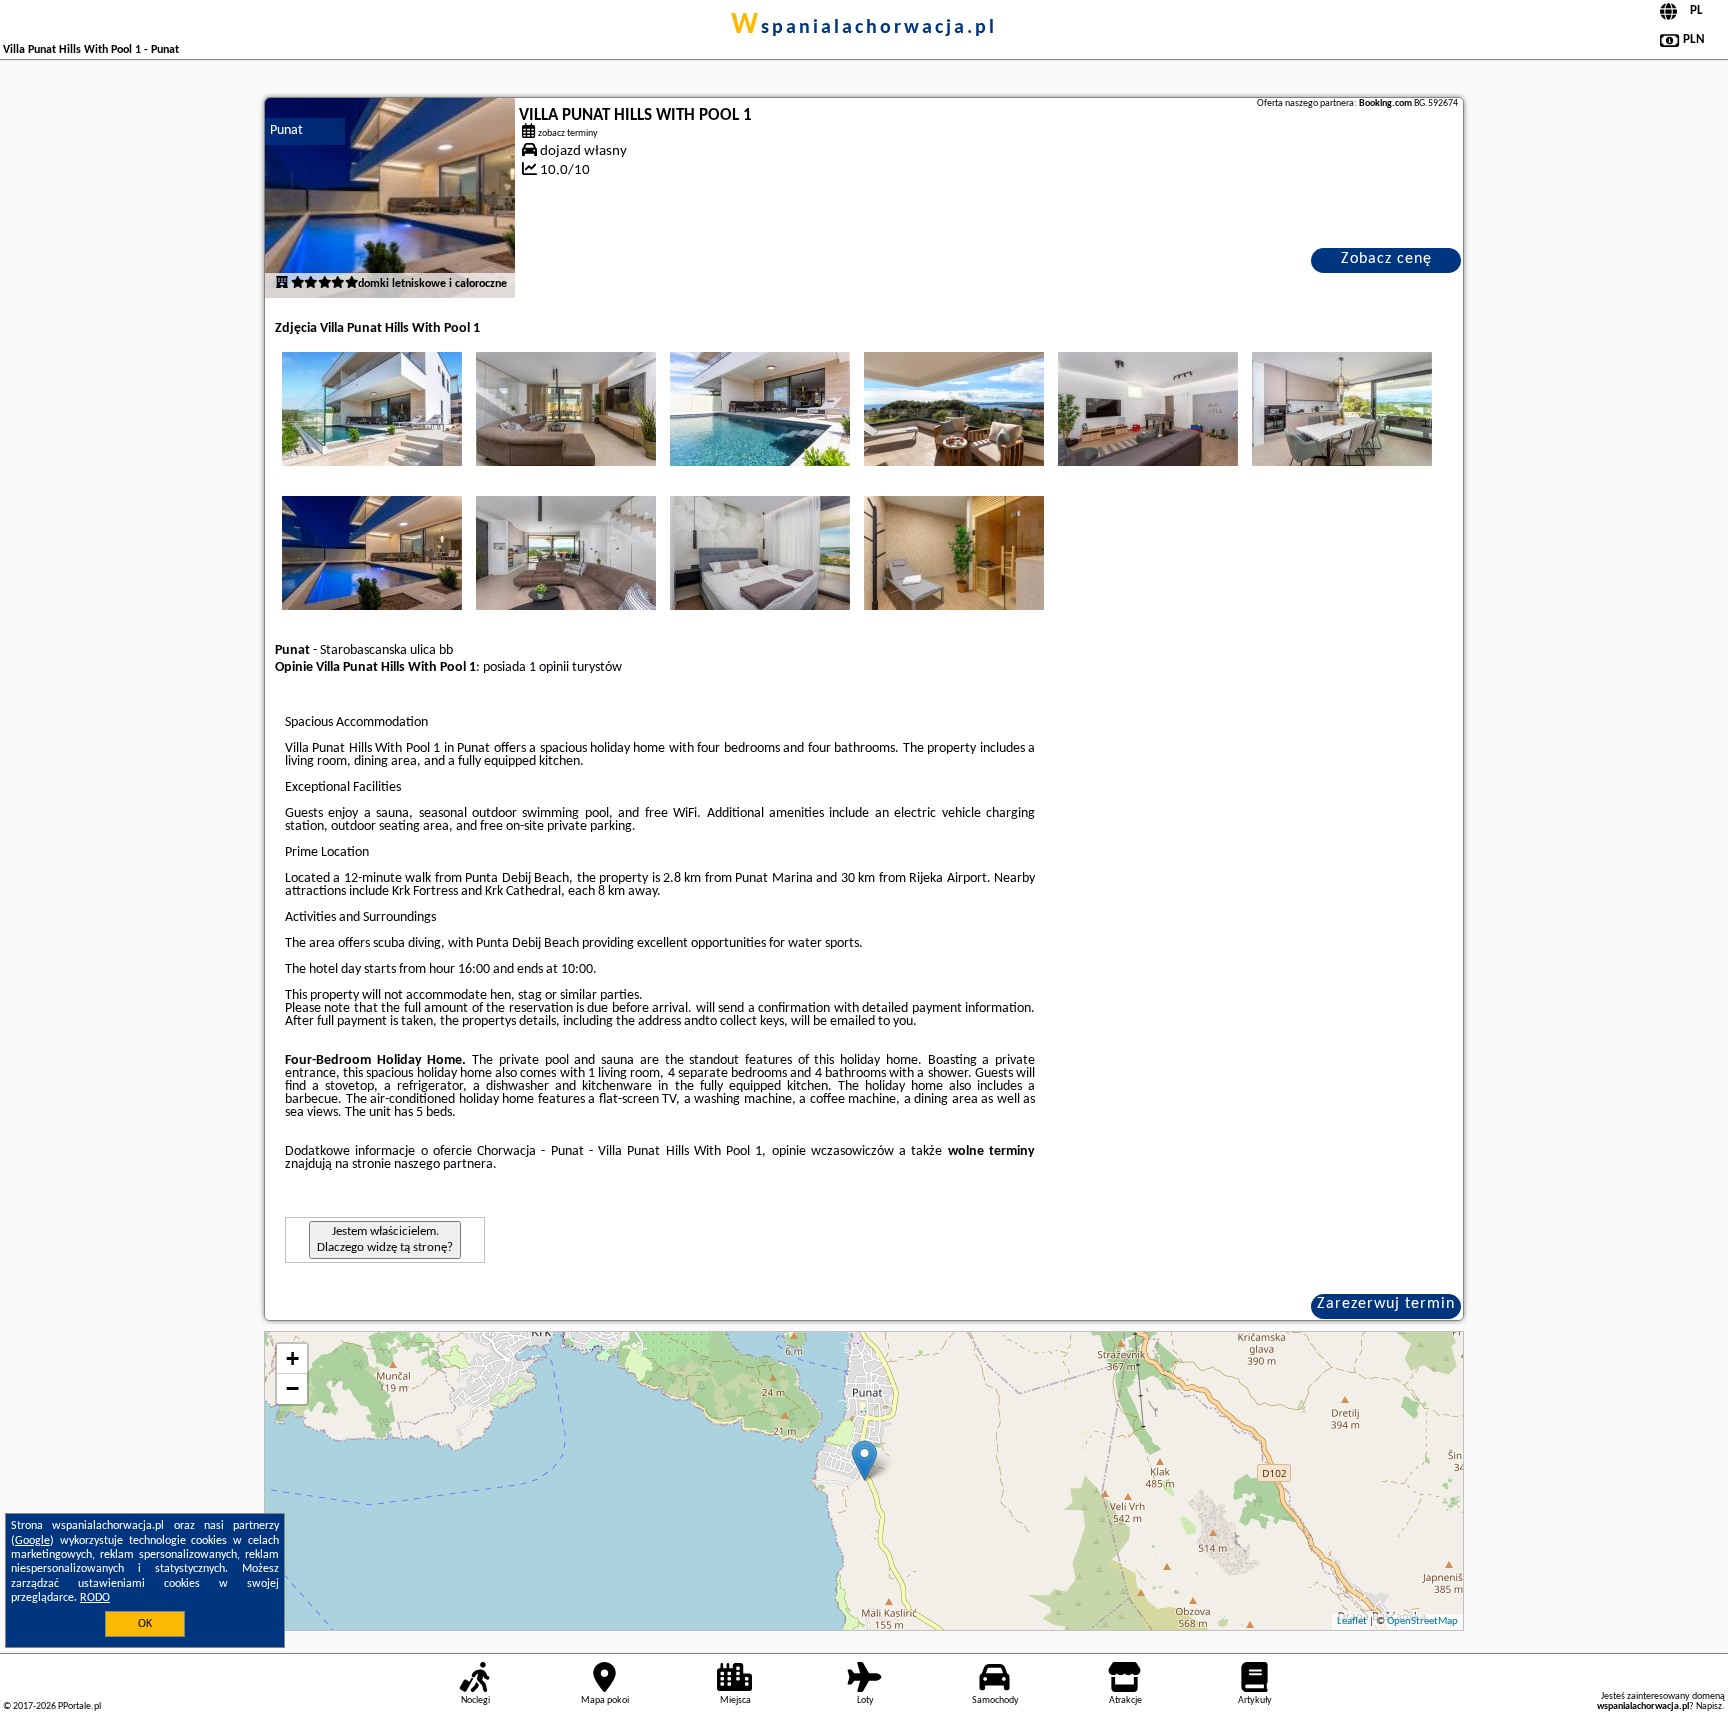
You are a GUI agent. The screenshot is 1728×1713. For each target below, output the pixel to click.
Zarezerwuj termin (1386, 1304)
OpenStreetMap (1422, 1621)
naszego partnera (443, 1164)
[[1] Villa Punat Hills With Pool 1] (390, 198)
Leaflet (1352, 1621)
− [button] (292, 1388)
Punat (286, 130)
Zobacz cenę (1386, 259)
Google (32, 1541)
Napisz (1709, 1706)
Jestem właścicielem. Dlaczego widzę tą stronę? (385, 1239)
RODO (95, 1598)
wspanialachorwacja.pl (864, 28)
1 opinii (549, 667)
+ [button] (292, 1358)
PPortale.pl (79, 1706)
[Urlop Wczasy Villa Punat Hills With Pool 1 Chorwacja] (372, 409)
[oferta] (282, 284)
